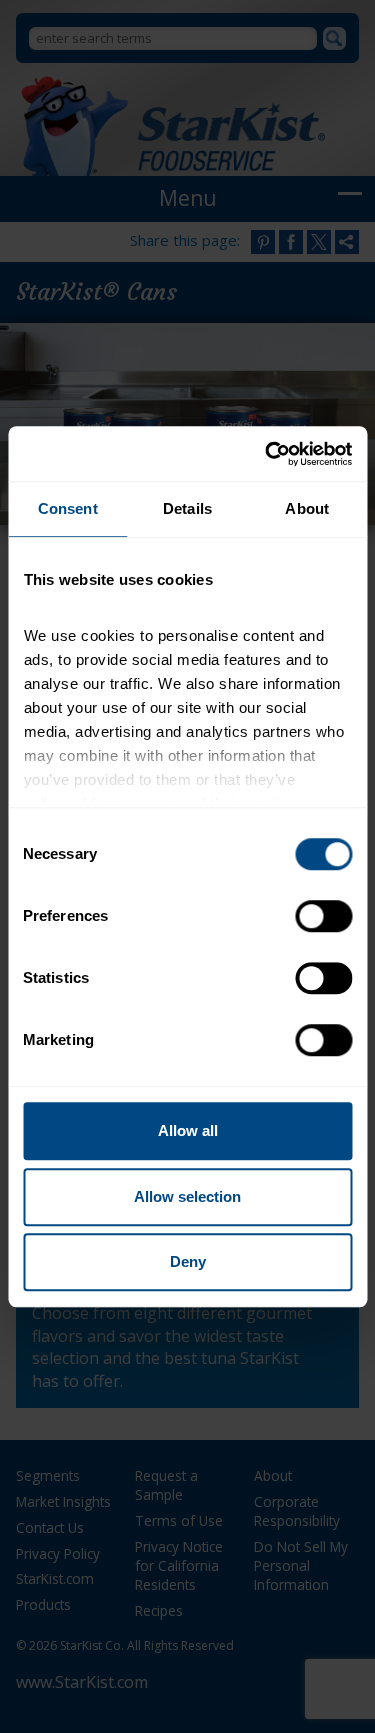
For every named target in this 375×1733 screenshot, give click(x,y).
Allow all (188, 1130)
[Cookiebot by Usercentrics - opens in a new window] (267, 454)
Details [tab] (187, 508)
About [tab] (307, 508)
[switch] (323, 916)
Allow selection (187, 1196)
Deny (188, 1261)
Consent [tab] (68, 508)
